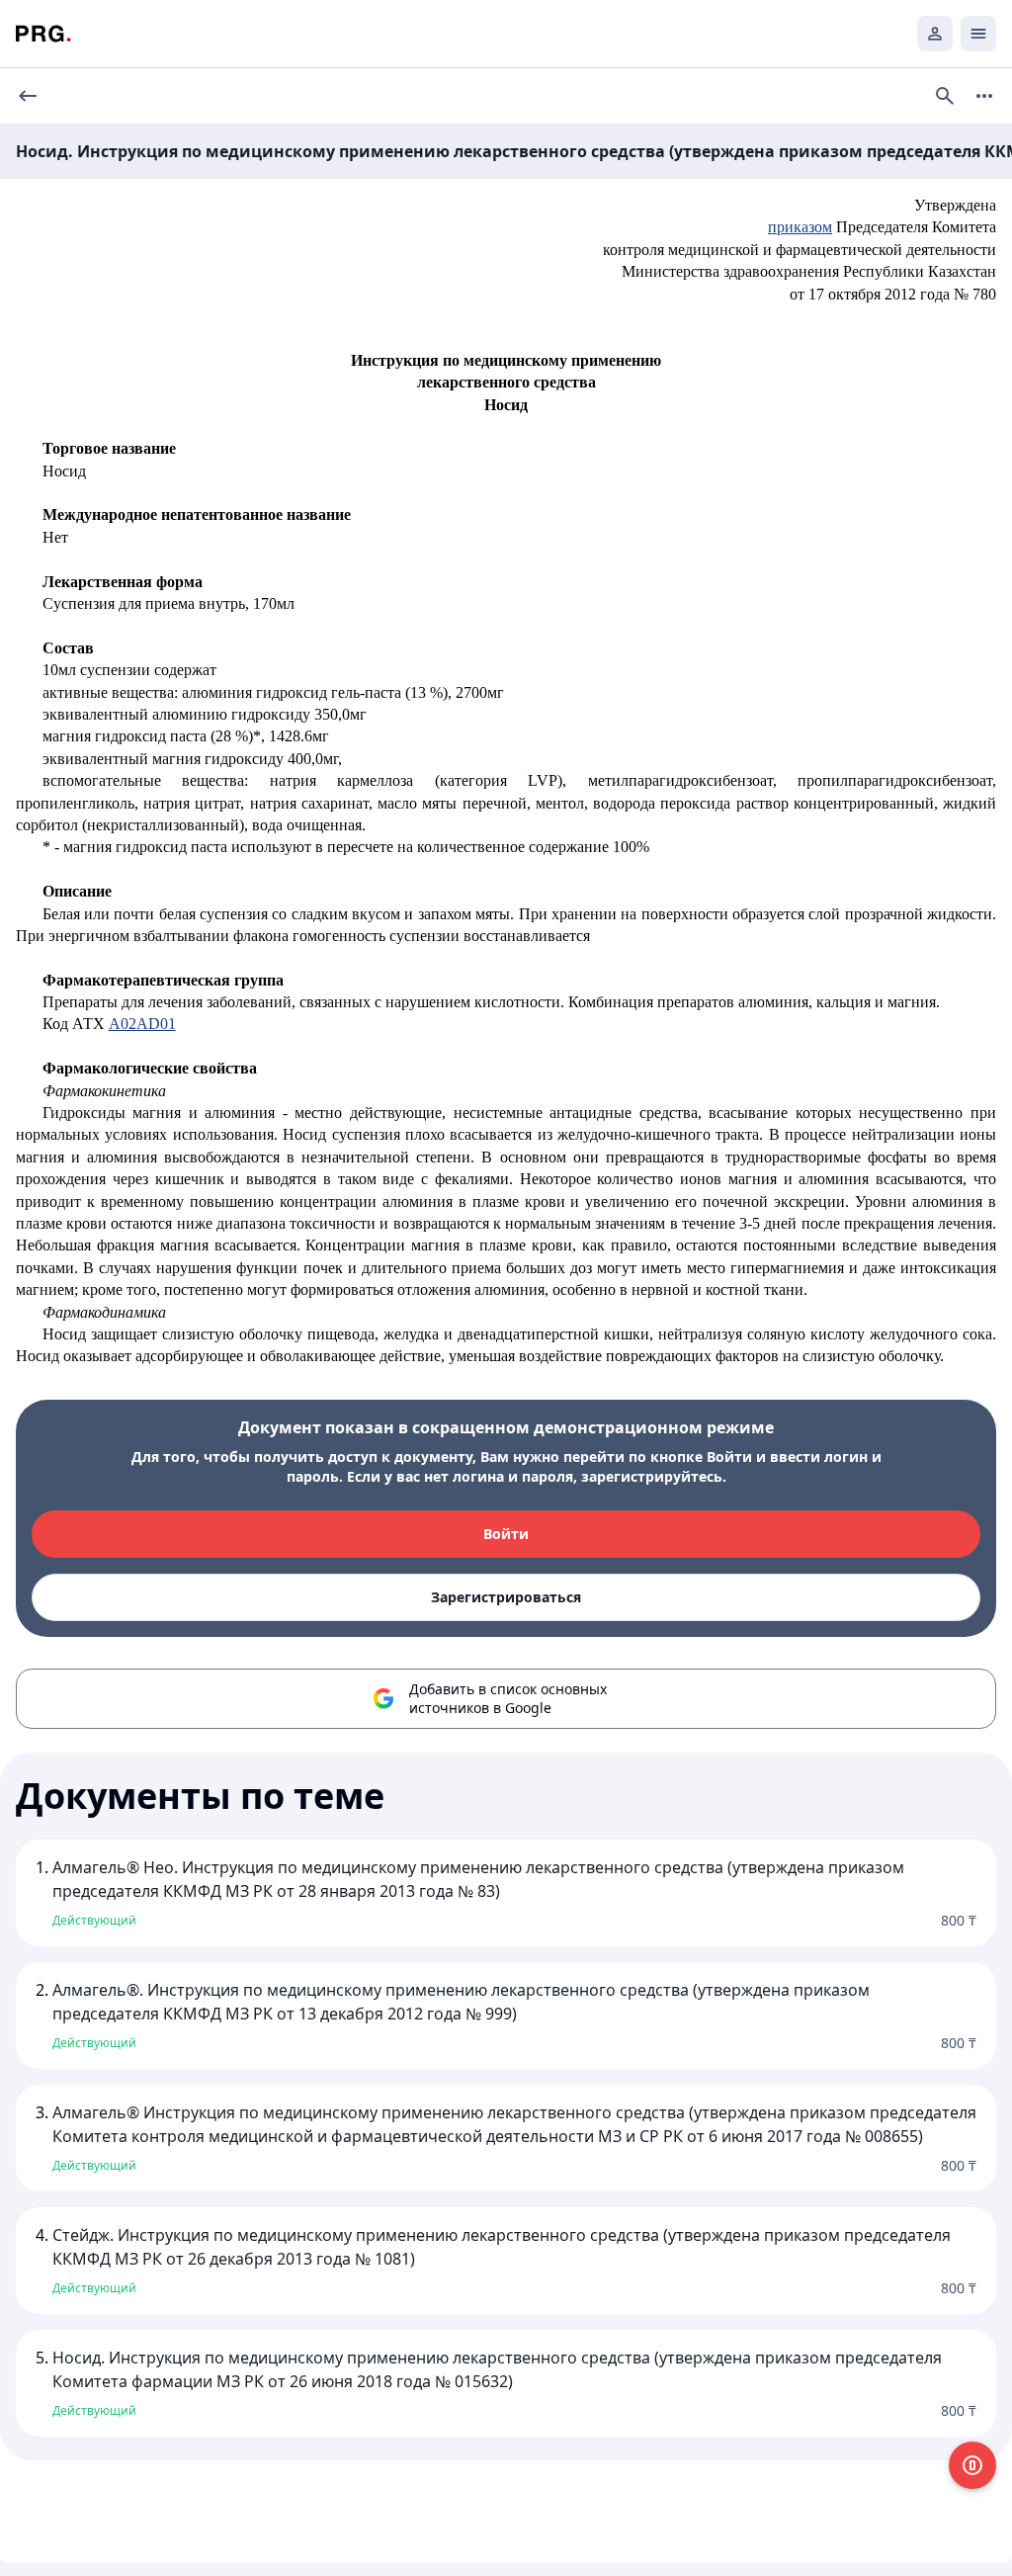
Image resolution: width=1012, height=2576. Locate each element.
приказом (800, 227)
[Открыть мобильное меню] (978, 34)
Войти (506, 1534)
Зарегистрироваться (506, 1597)
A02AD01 (142, 1024)
